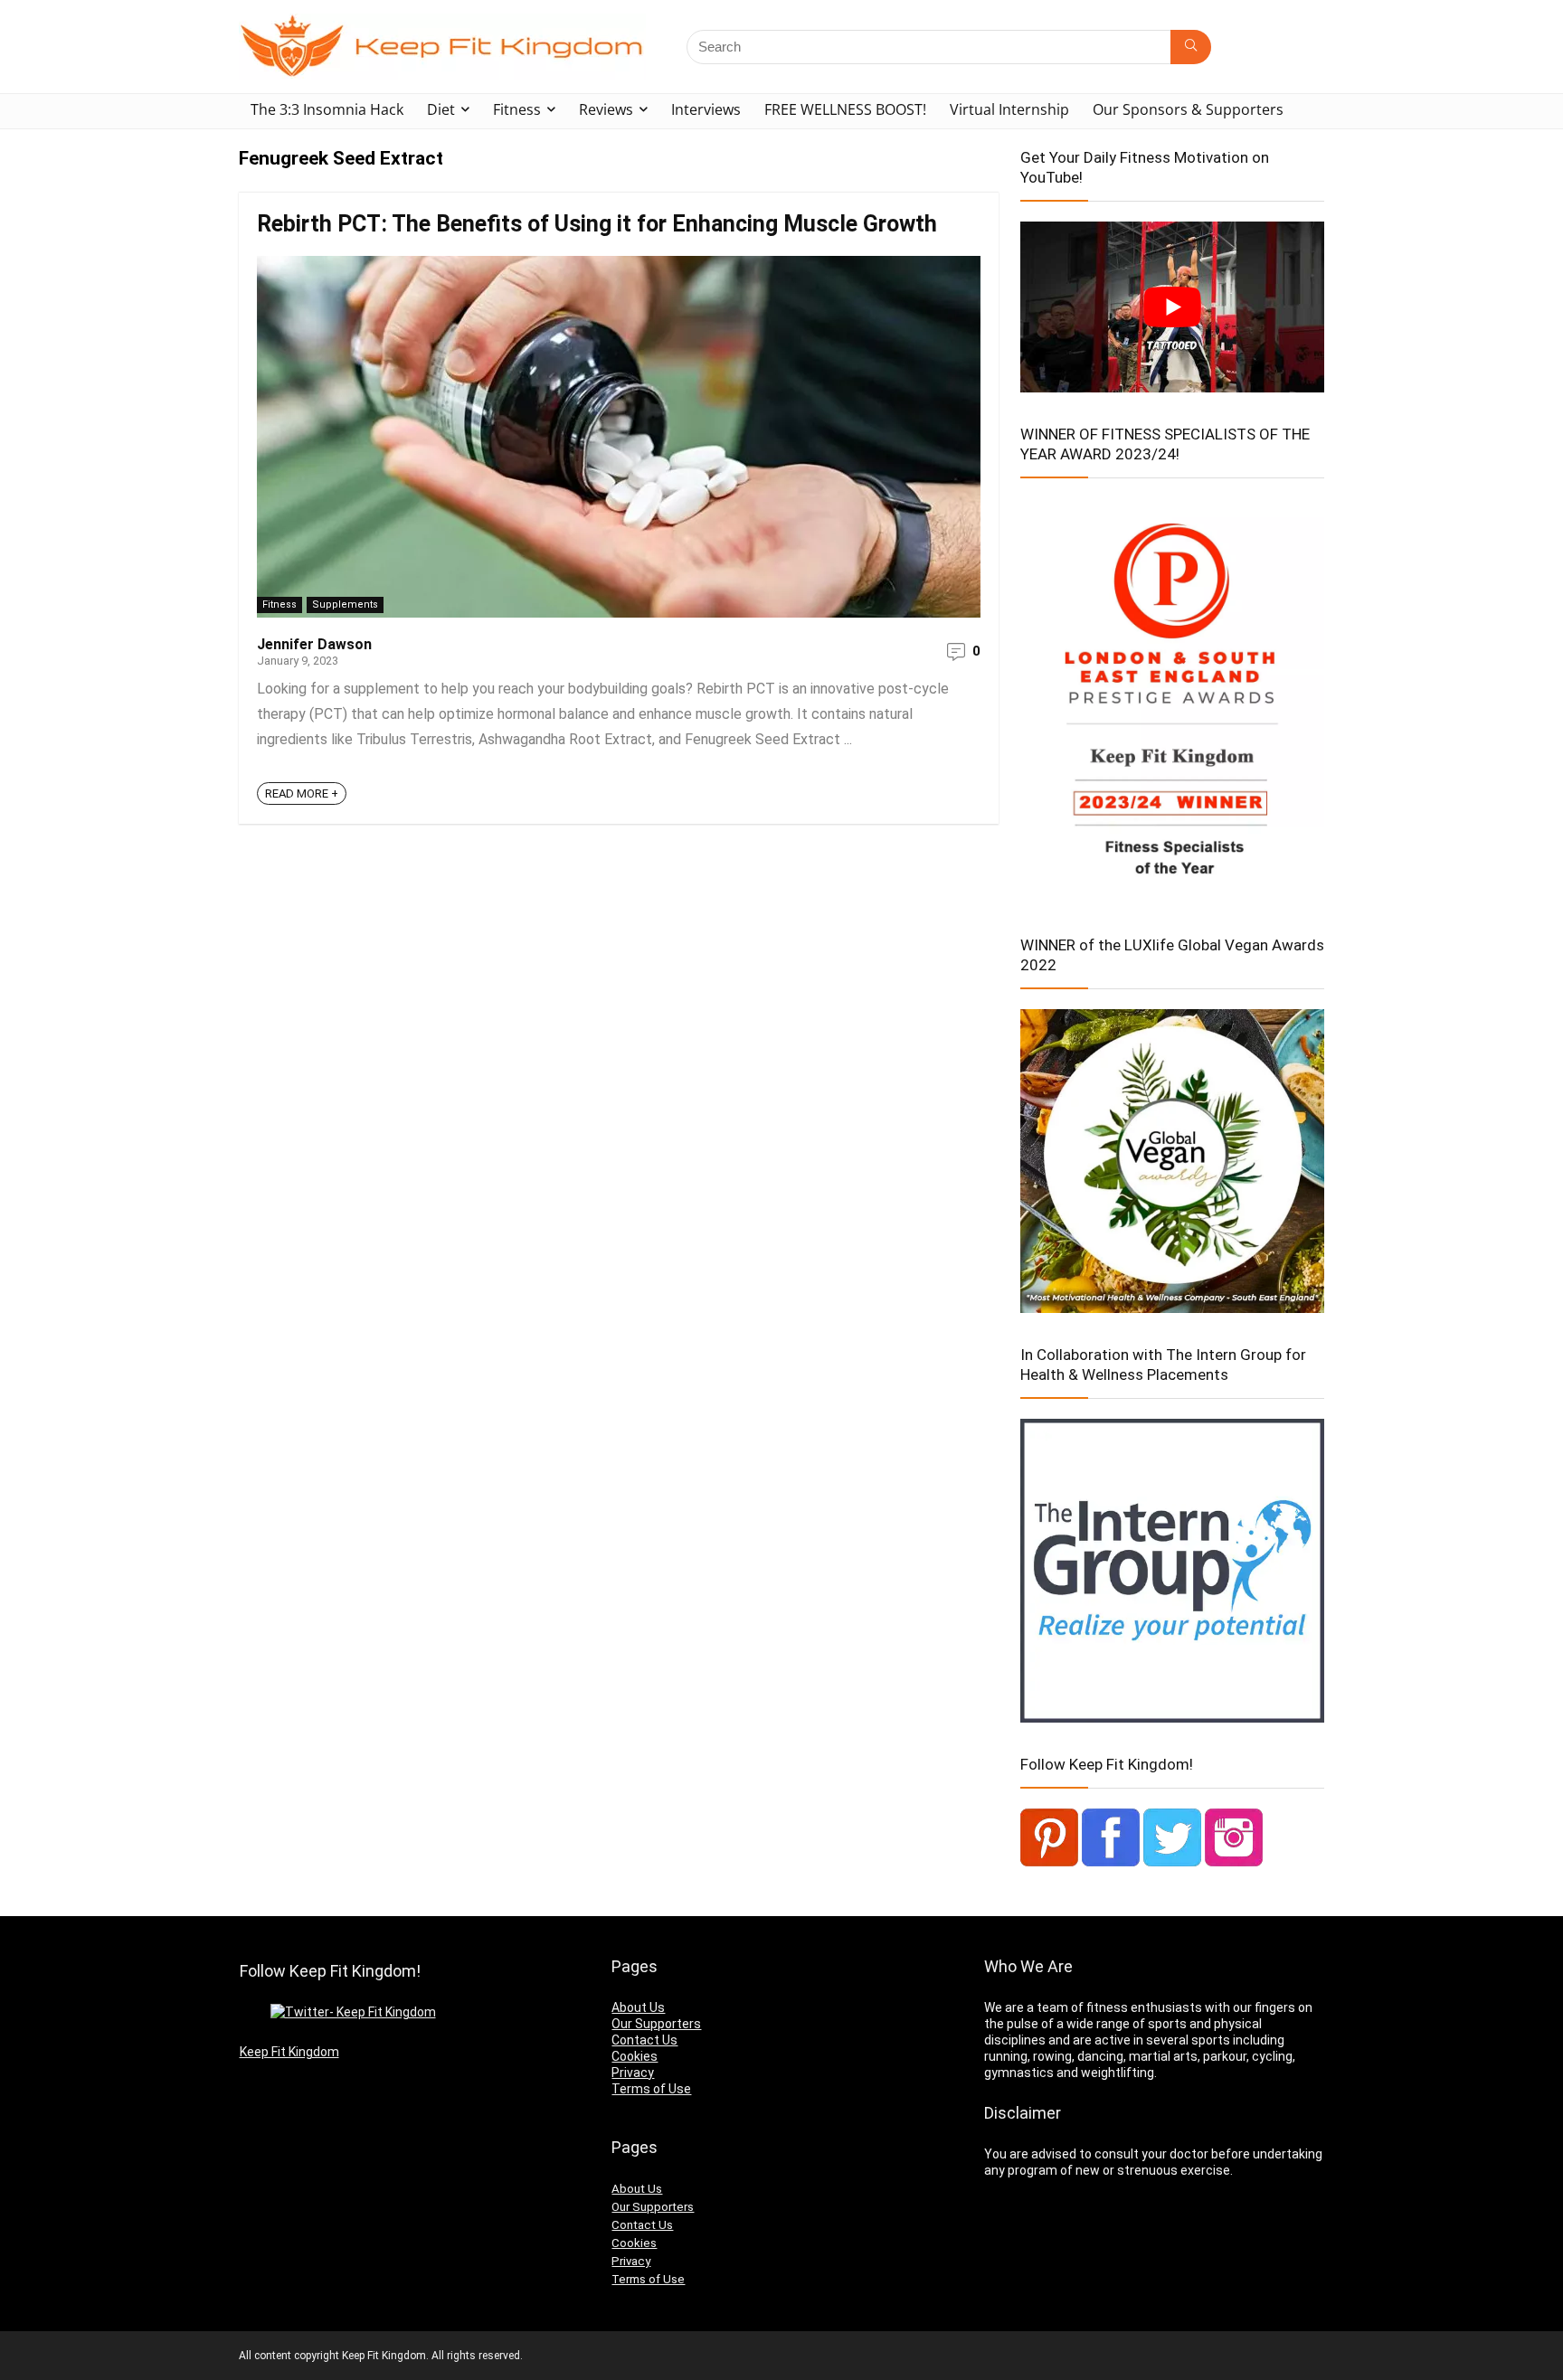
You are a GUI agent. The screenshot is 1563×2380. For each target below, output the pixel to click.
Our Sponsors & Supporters (1188, 109)
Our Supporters (656, 2024)
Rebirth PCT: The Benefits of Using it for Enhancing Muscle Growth (597, 224)
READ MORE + (302, 793)
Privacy (633, 2073)
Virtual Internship (1009, 109)
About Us (638, 2007)
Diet (441, 109)
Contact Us (644, 2040)
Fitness (517, 109)
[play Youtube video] (1172, 307)
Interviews (706, 109)
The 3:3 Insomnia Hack (327, 109)
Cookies (635, 2056)
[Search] (1191, 47)
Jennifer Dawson (314, 644)
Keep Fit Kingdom (289, 2068)
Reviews (606, 109)
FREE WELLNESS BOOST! (845, 109)
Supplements (345, 604)
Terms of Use (651, 2089)
